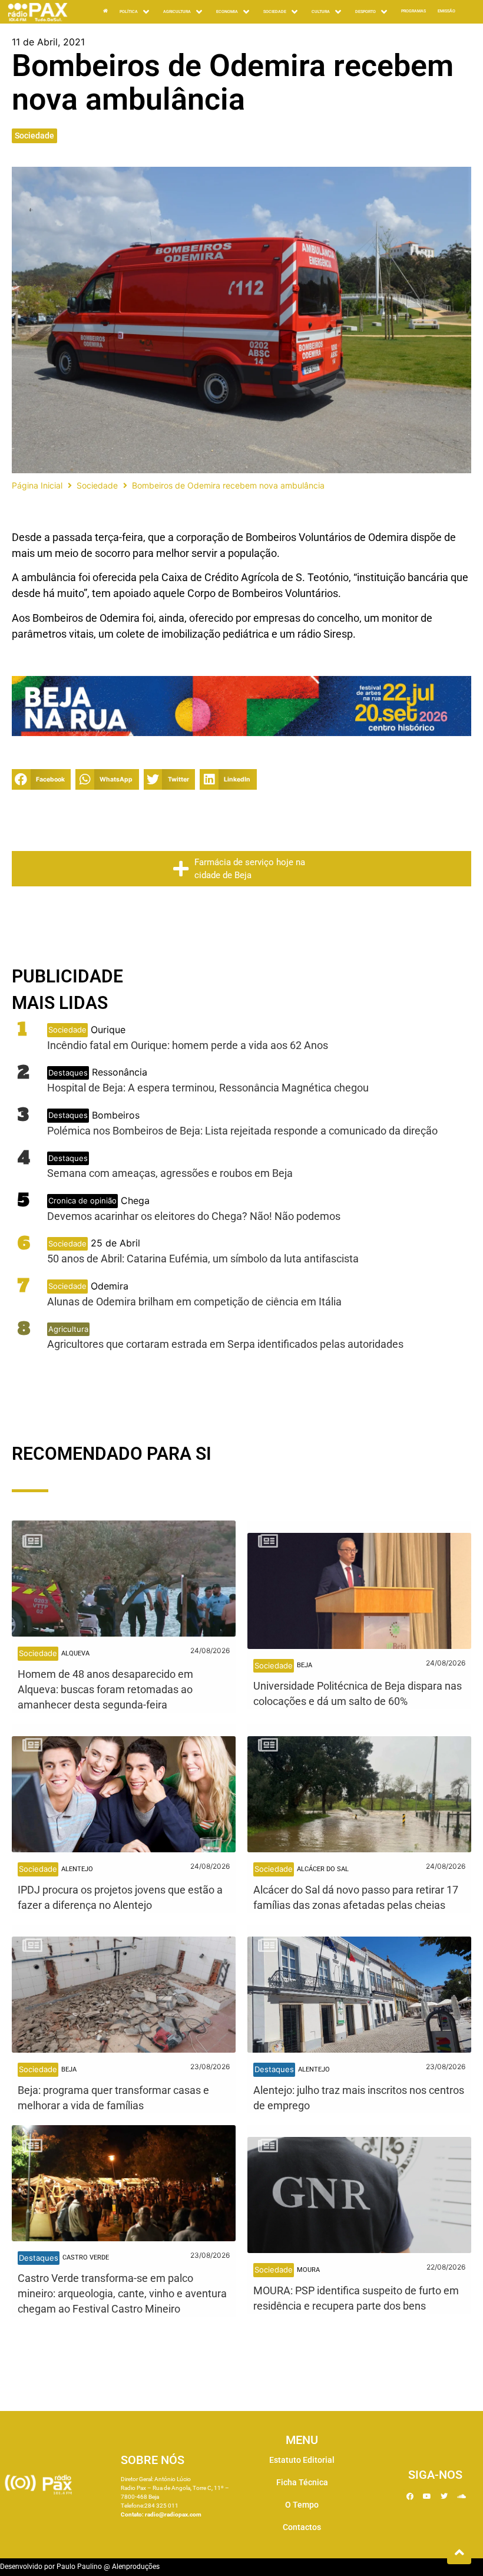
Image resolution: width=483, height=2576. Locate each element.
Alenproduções (136, 2567)
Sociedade (34, 136)
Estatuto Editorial (302, 2460)
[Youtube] (427, 2496)
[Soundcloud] (461, 2496)
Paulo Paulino (79, 2567)
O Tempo (302, 2505)
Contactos (302, 2527)
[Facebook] (410, 2496)
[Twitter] (444, 2496)
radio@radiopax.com (173, 2514)
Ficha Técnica (302, 2482)
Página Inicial (37, 485)
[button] (41, 779)
